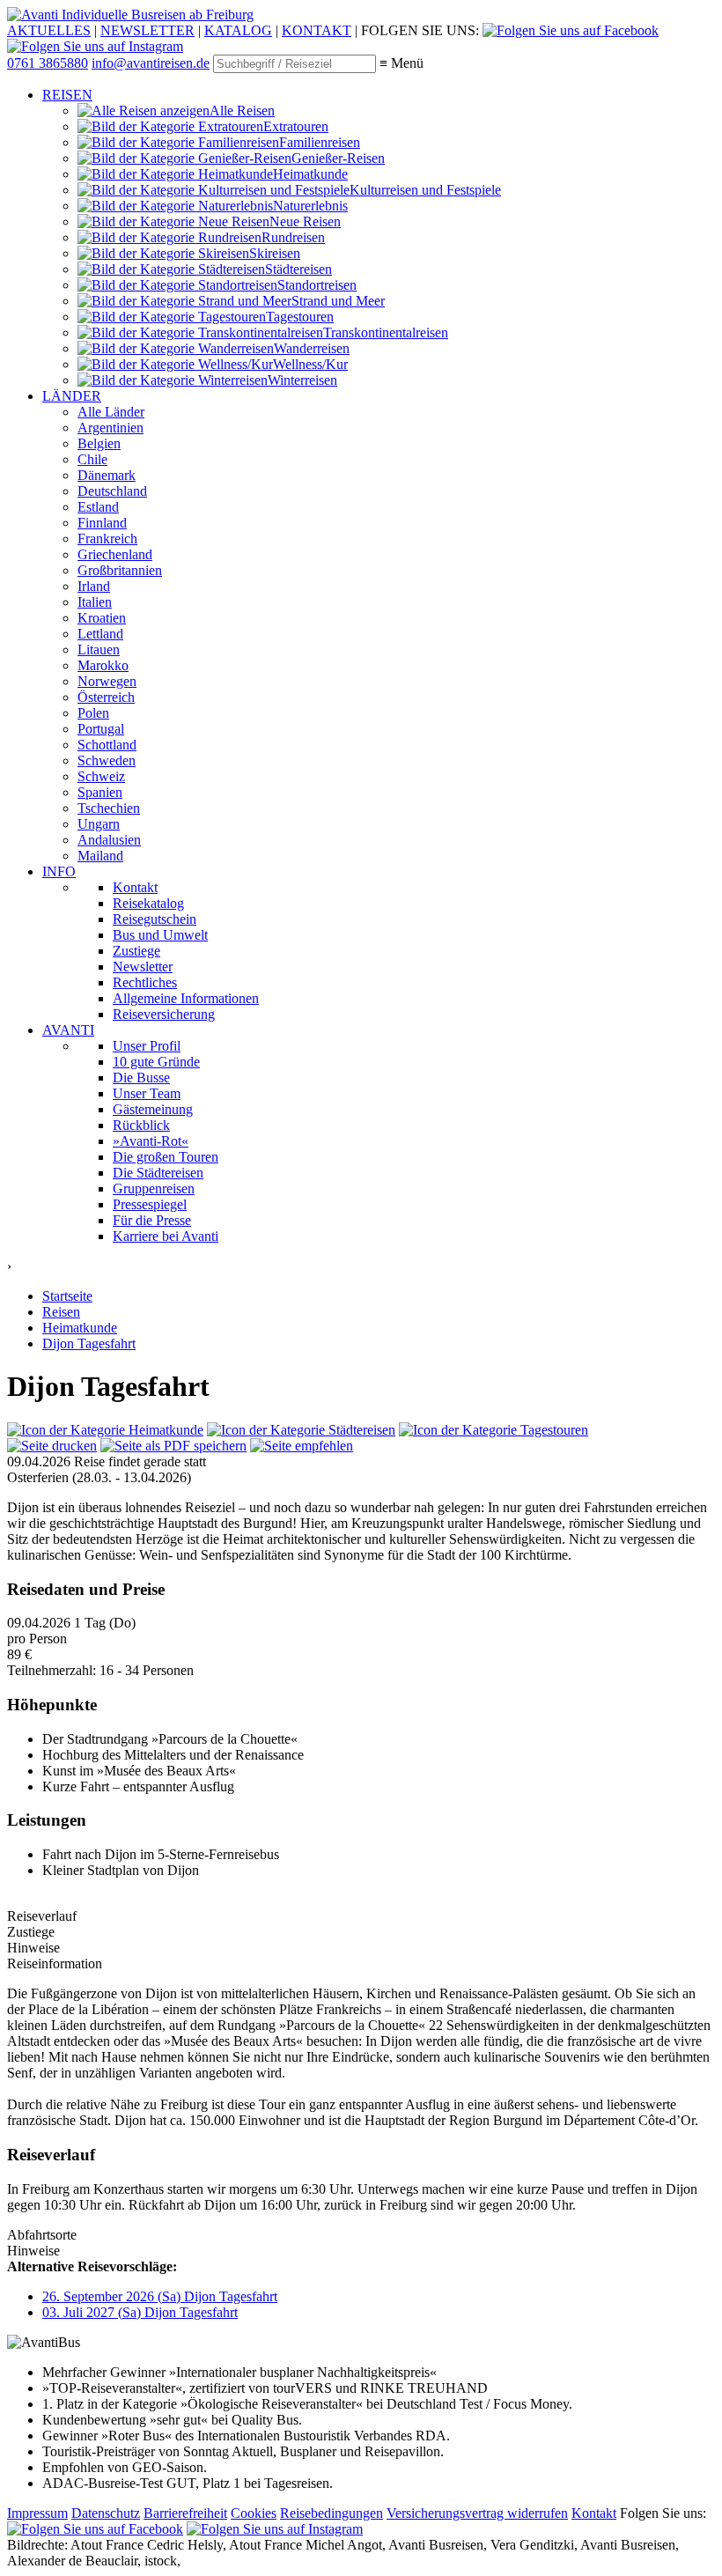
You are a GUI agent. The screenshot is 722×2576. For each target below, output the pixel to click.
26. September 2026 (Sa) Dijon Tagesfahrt (160, 2296)
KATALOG (238, 30)
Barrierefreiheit (185, 2513)
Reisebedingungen (332, 2513)
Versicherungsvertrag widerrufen (477, 2513)
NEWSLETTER (147, 30)
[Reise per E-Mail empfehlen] (302, 1446)
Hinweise (33, 2251)
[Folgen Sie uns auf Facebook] (571, 30)
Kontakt (594, 2513)
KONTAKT (317, 30)
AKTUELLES (49, 30)
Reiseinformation (55, 1963)
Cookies (254, 2513)
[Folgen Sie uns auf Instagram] (95, 46)
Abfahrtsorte (42, 2235)
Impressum (37, 2513)
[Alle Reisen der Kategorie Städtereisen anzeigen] (301, 1430)
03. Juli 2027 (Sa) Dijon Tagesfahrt (140, 2312)
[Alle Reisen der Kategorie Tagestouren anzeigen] (494, 1430)
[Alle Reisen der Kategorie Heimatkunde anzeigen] (105, 1430)
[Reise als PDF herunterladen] (173, 1446)
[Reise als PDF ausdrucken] (52, 1446)
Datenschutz (106, 2513)
